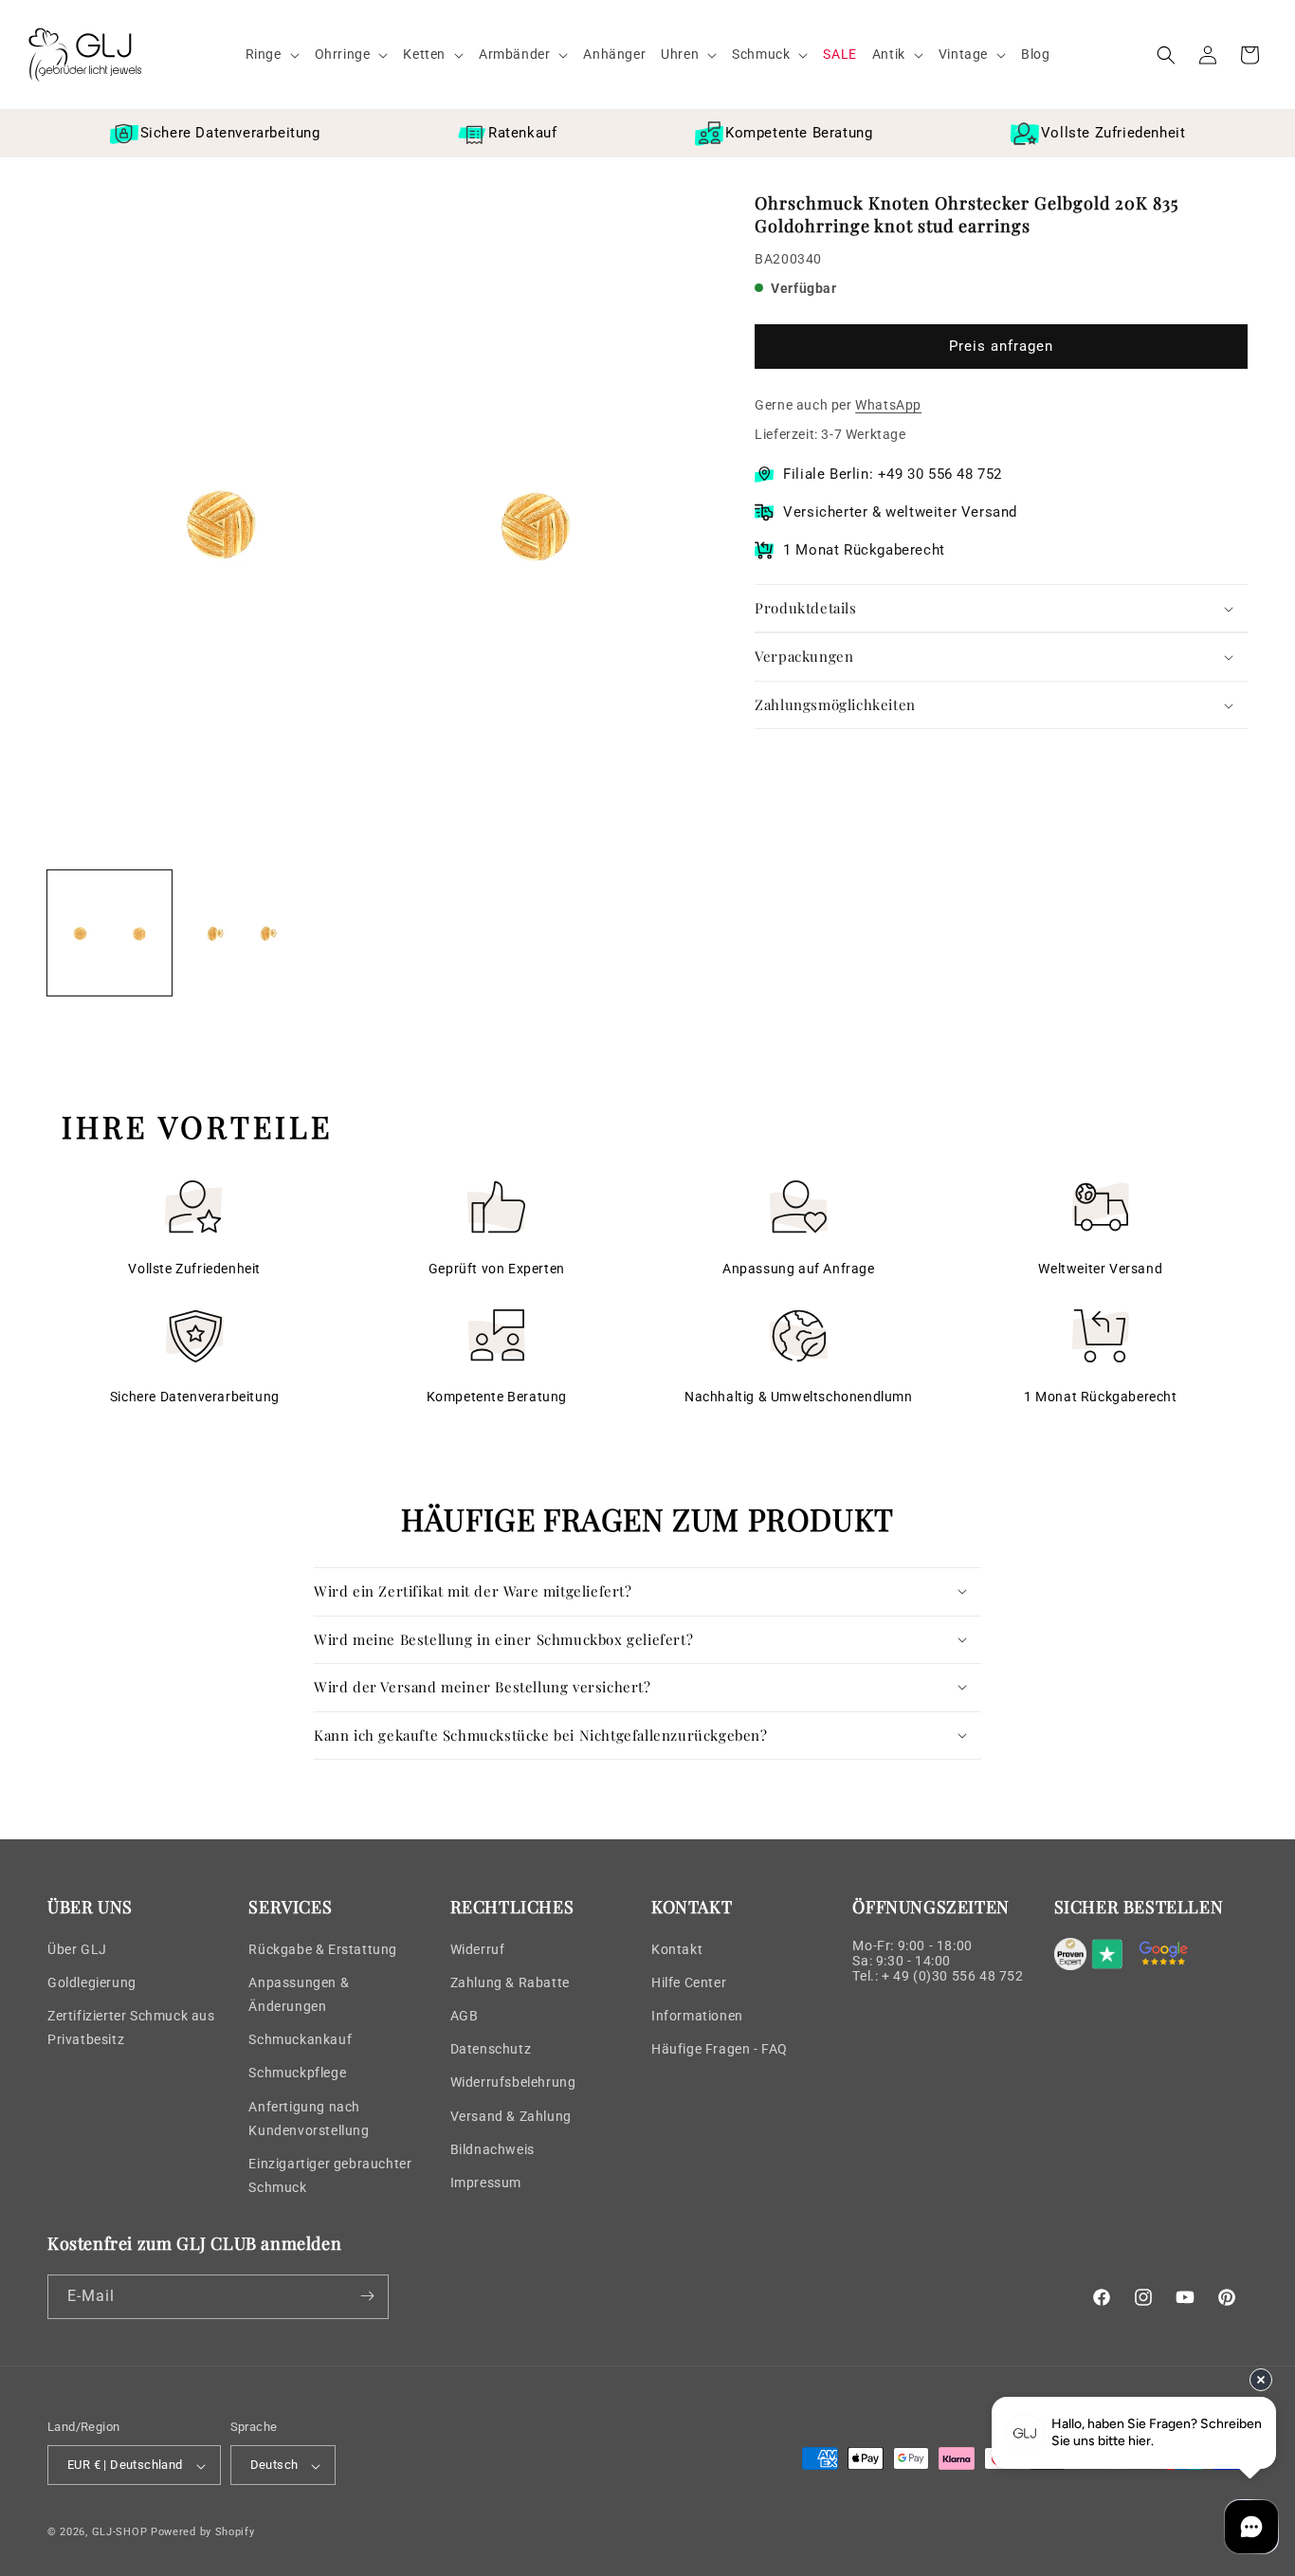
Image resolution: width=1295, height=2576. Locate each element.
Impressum (486, 2182)
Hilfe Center (689, 1982)
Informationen (697, 2015)
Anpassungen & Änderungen (299, 1993)
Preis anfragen (1001, 347)
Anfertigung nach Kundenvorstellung (309, 2118)
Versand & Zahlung (511, 2115)
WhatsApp (888, 405)
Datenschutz (491, 2048)
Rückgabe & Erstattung (323, 1948)
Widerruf (478, 1948)
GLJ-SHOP (120, 2533)
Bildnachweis (492, 2148)
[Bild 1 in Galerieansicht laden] (109, 932)
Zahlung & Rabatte (510, 1982)
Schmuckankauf (300, 2038)
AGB (465, 2015)
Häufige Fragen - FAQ (720, 2048)
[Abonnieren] (367, 2296)
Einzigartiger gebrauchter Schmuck (330, 2174)
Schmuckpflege (297, 2073)
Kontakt (677, 1948)
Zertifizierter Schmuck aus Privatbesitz (131, 2027)
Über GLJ (77, 1948)
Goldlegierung (92, 1982)
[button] (273, 54)
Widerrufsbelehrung (513, 2082)
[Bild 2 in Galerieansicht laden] (243, 932)
